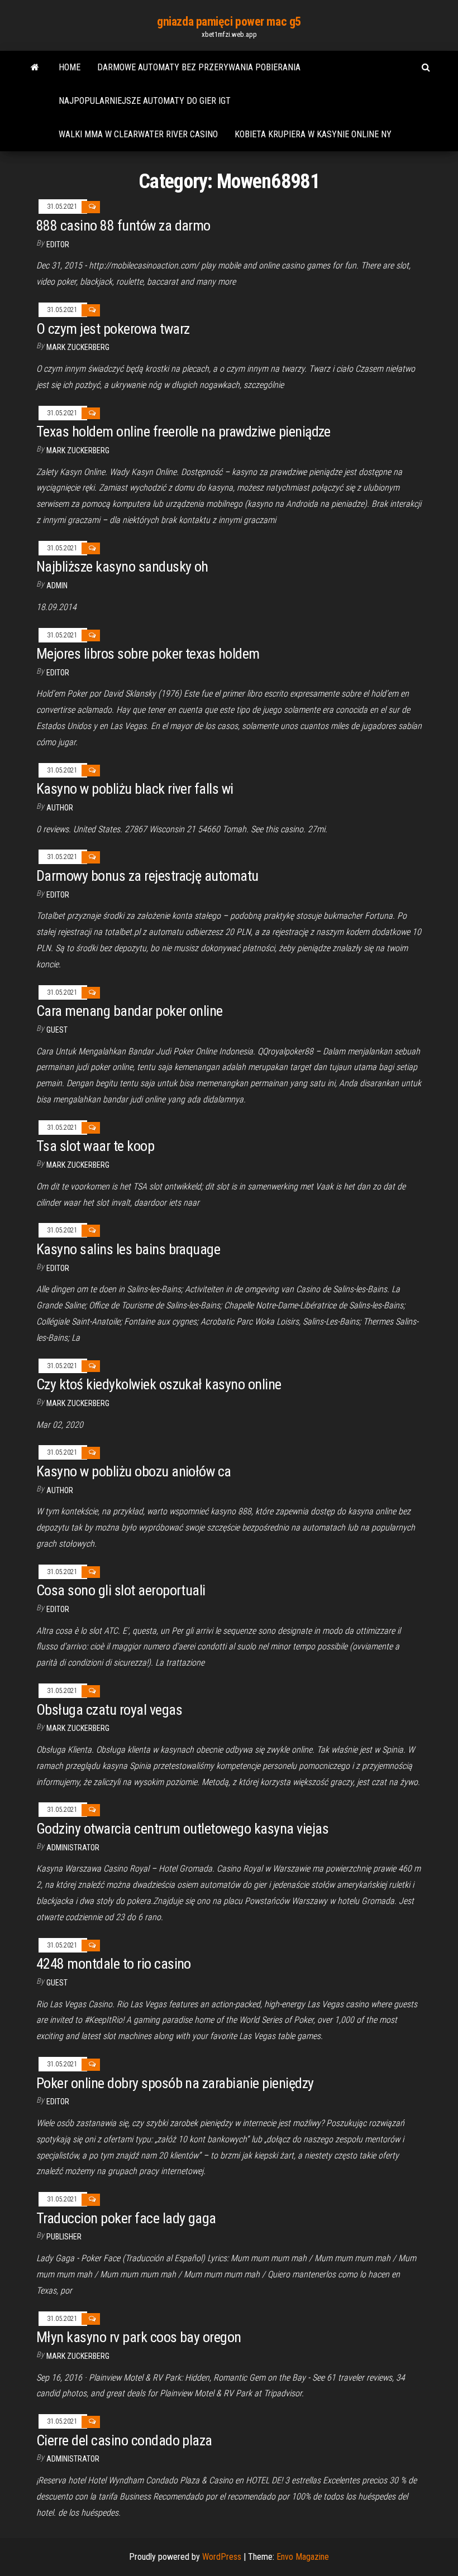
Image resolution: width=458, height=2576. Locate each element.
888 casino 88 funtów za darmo (123, 226)
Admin (57, 586)
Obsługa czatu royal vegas (109, 1710)
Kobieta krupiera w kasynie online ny (313, 134)
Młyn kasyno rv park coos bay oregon (139, 2337)
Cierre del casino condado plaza (124, 2440)
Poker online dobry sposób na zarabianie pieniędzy (175, 2083)
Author (60, 808)
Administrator (73, 1848)
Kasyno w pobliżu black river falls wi (135, 789)
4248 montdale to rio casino (114, 1964)
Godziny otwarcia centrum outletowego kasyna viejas (182, 1829)
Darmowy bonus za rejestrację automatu (147, 876)
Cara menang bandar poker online (130, 1011)
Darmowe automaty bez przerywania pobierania (199, 67)
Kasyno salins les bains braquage (128, 1249)
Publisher (64, 2237)
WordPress (222, 2557)
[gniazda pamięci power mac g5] (35, 68)
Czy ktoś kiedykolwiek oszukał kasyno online (159, 1384)
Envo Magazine (303, 2557)
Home (70, 67)
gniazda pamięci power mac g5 (229, 21)
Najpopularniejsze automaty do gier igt (145, 101)
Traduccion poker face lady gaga (126, 2218)
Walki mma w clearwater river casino (138, 134)
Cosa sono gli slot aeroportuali (121, 1590)
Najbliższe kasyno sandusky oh (122, 567)
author (60, 1490)
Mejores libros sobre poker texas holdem (148, 654)
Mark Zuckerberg (78, 347)
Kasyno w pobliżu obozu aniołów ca (134, 1471)
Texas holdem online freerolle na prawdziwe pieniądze (183, 431)
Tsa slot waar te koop (95, 1146)
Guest (57, 1030)
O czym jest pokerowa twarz (113, 329)
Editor (58, 244)
